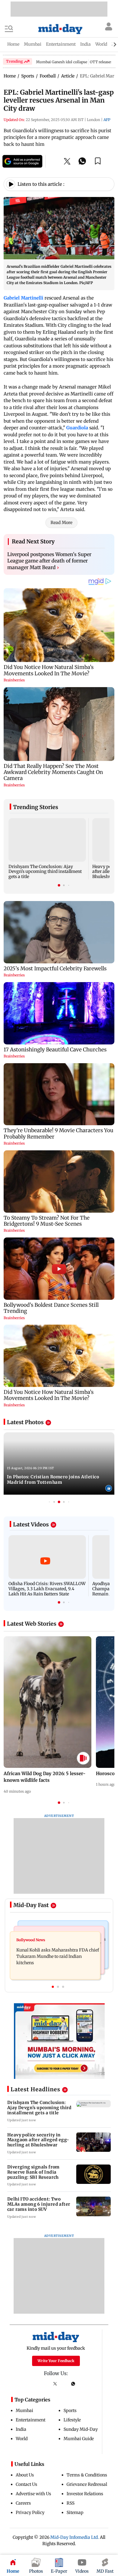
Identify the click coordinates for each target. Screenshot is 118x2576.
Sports (70, 2410)
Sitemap (75, 2512)
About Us (25, 2475)
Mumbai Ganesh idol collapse (62, 62)
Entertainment (31, 2420)
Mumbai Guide (79, 2439)
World (22, 2439)
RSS (70, 2503)
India (21, 2429)
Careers (23, 2503)
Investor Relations (85, 2494)
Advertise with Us (33, 2494)
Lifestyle (72, 2420)
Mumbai (25, 2410)
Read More (61, 523)
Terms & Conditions (87, 2475)
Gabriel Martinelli (23, 298)
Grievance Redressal (87, 2484)
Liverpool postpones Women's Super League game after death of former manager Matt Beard (49, 561)
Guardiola (77, 428)
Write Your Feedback (56, 2361)
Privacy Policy (30, 2512)
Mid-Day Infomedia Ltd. (75, 2537)
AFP (107, 120)
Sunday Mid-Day (81, 2429)
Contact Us (26, 2484)
